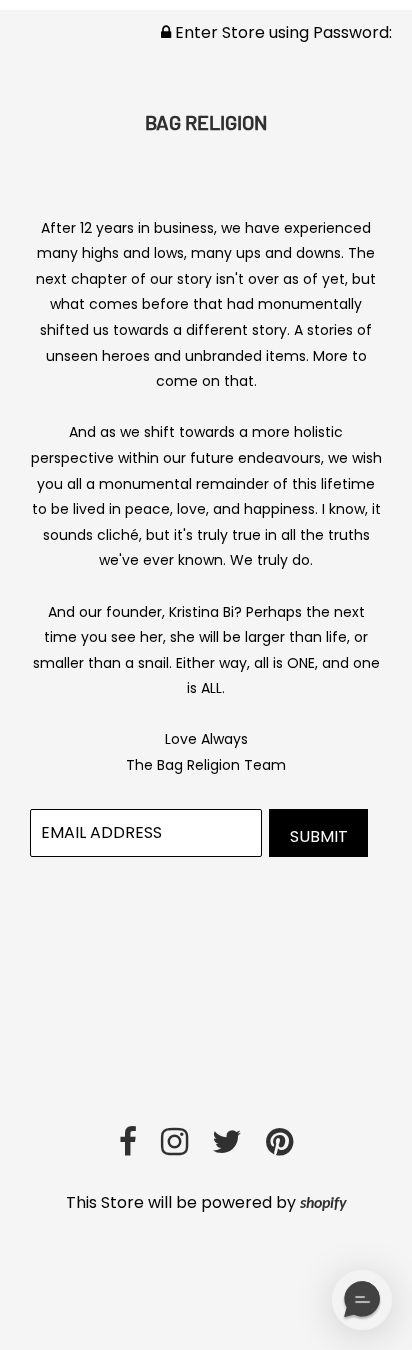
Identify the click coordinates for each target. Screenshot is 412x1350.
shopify (323, 1204)
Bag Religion (206, 122)
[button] (362, 1300)
